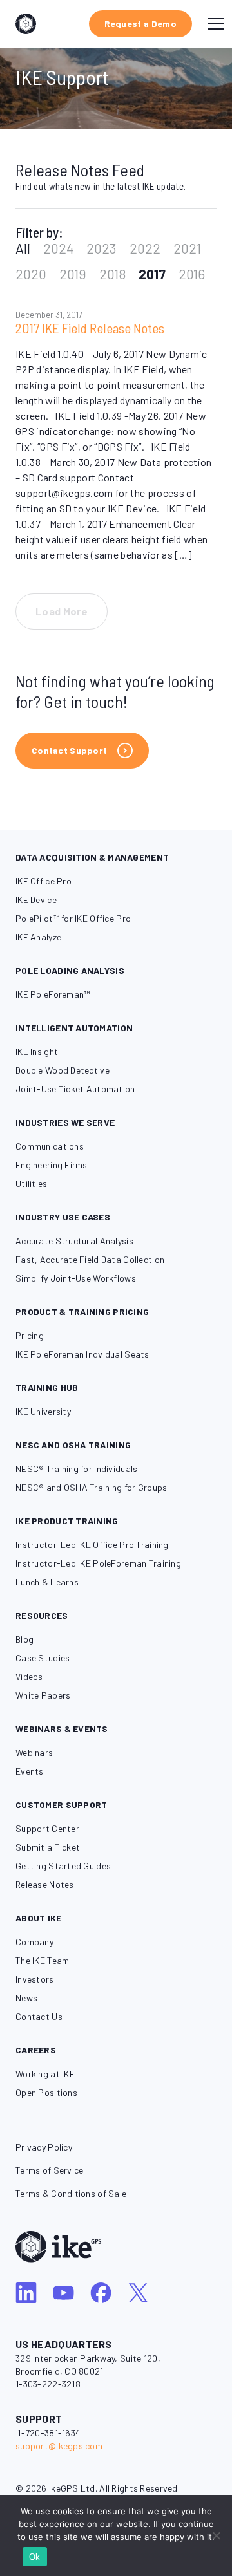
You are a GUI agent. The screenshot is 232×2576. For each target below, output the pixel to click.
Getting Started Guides (63, 1866)
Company (34, 1942)
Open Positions (46, 2092)
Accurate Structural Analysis (74, 1241)
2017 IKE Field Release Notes (90, 328)
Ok (35, 2557)
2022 (145, 248)
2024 (58, 248)
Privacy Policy (44, 2147)
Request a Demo (140, 23)
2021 (187, 248)
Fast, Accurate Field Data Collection (90, 1259)
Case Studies (43, 1658)
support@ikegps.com (59, 2446)
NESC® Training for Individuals (76, 1469)
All (23, 248)
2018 (112, 274)
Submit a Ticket (48, 1847)
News (26, 1998)
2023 (101, 248)
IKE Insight (37, 1051)
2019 (73, 274)
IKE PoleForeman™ (53, 994)
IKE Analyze (38, 937)
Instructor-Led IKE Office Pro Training (92, 1545)
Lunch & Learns (47, 1582)
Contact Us (39, 2016)
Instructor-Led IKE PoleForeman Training (98, 1563)
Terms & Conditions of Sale (71, 2193)
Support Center (47, 1828)
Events (30, 1771)
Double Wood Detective (63, 1070)
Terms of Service (49, 2170)
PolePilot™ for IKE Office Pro (73, 918)
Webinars (34, 1752)
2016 (192, 274)
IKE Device (36, 900)
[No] (216, 2535)
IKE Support (62, 77)
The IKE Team (42, 1960)
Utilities (32, 1183)
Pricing (30, 1335)
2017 (152, 274)
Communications (50, 1146)
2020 (31, 274)
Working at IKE (45, 2074)
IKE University (43, 1411)
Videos (29, 1676)
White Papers (43, 1695)
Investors (35, 1979)
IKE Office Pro (43, 881)
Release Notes (45, 1884)
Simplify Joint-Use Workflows (76, 1278)
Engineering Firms (52, 1165)
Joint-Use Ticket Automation (75, 1089)
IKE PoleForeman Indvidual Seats (82, 1354)
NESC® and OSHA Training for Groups (92, 1487)
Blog (24, 1639)
